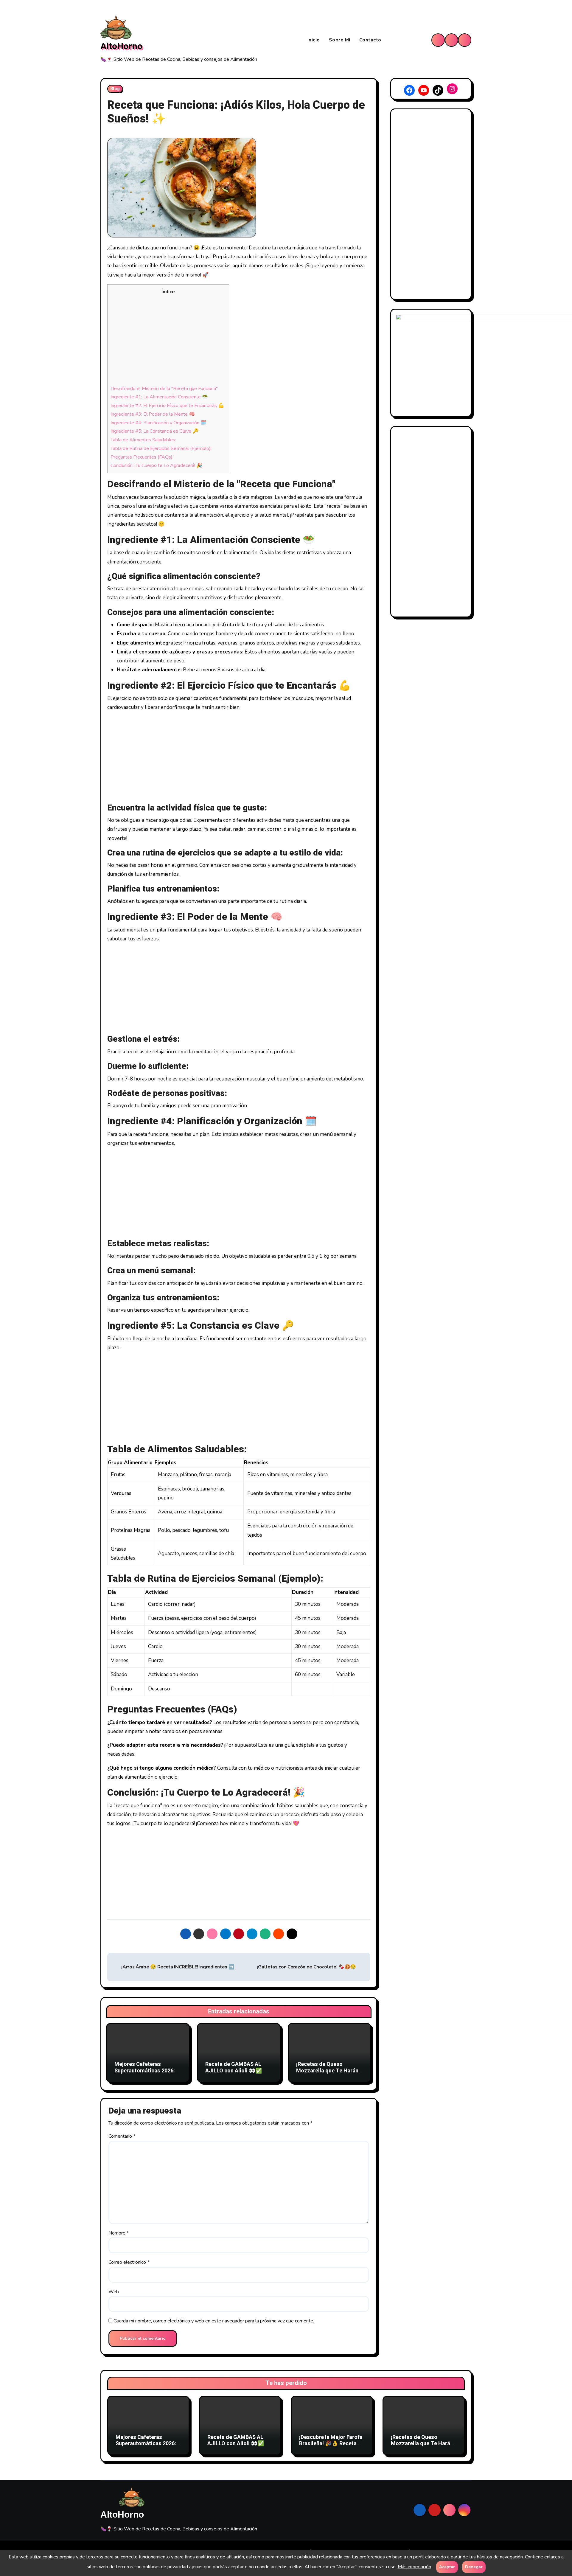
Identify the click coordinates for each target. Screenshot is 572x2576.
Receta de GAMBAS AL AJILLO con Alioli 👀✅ (234, 2068)
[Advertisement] (168, 340)
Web (114, 2292)
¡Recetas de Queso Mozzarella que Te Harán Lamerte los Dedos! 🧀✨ (327, 2071)
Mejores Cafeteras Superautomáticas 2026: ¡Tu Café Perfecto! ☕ (145, 2071)
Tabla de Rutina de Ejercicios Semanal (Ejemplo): (161, 448)
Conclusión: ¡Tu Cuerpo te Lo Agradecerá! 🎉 (156, 465)
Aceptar (447, 2567)
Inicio (314, 40)
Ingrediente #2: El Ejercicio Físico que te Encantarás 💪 (167, 406)
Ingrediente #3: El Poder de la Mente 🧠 (153, 414)
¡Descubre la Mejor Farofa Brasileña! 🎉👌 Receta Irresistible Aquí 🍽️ (331, 2444)
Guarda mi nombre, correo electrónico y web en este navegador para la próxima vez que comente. (214, 2321)
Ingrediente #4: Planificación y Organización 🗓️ (158, 423)
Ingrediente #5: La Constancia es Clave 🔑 (154, 431)
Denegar (474, 2567)
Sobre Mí (340, 40)
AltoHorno (121, 46)
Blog (115, 89)
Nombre (119, 2233)
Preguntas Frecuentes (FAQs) (142, 457)
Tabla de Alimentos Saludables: (143, 440)
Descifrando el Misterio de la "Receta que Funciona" (164, 389)
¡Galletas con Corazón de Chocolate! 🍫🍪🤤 (307, 1967)
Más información (414, 2567)
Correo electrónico (129, 2262)
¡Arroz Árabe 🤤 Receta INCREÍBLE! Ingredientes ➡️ (177, 1967)
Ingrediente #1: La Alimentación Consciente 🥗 (159, 397)
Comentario (122, 2136)
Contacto (370, 40)
